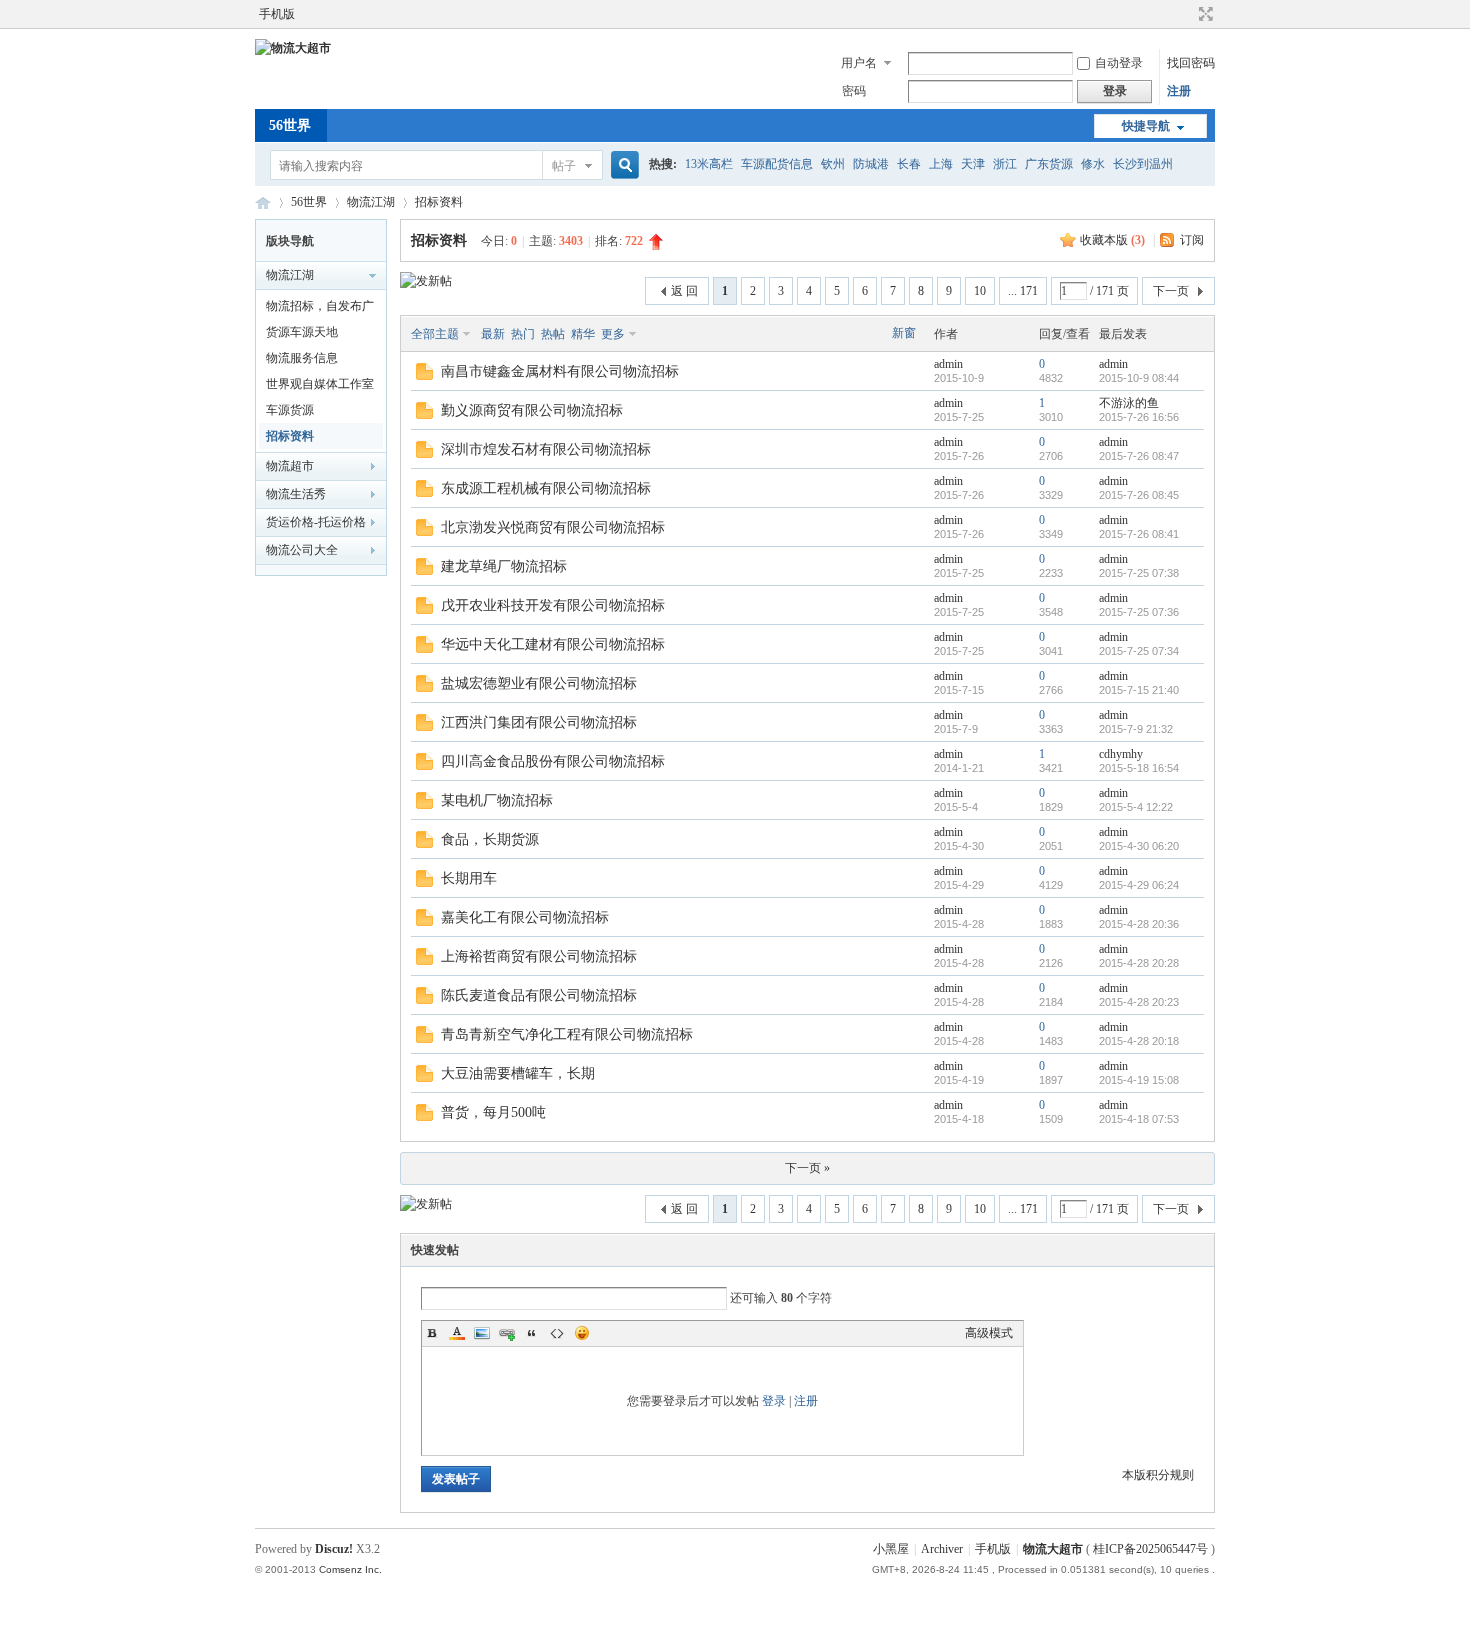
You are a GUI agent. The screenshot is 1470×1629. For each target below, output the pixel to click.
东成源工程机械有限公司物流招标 (546, 488)
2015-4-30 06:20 (1139, 846)
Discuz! (334, 1549)
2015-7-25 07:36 (1139, 612)
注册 (1179, 91)
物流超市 (290, 466)
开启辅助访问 (1187, 14)
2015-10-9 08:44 (1139, 378)
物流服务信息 (302, 358)
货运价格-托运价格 (316, 522)
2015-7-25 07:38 (1139, 573)
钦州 (833, 164)
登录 (774, 1401)
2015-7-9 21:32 (1136, 729)
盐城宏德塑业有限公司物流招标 (539, 683)
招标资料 (439, 202)
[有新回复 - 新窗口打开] (424, 376)
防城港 (871, 164)
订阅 (1192, 240)
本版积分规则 (1158, 1475)
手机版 (277, 14)
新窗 (904, 333)
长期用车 (469, 878)
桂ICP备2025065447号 (1150, 1549)
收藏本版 (1112, 240)
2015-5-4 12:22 (1136, 807)
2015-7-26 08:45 (1139, 495)
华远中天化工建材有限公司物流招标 (553, 644)
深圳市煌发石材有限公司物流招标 (546, 449)
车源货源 (290, 410)
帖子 (564, 166)
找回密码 (1191, 63)
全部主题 (435, 334)
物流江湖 (371, 202)
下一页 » (807, 1168)
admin (948, 364)
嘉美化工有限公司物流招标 (525, 917)
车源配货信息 (777, 164)
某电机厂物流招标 (497, 800)
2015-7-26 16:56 (1139, 417)
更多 (613, 334)
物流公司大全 (302, 550)
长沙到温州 (1143, 164)
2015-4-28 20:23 (1139, 1002)
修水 (1093, 164)
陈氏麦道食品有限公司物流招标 (539, 995)
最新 (493, 334)
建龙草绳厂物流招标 (504, 566)
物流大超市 (263, 202)
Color (457, 1333)
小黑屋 (891, 1549)
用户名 (859, 63)
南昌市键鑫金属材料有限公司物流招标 (560, 371)
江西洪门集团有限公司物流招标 (539, 722)
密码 (854, 91)
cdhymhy (1121, 754)
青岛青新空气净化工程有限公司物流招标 (567, 1034)
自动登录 (1119, 63)
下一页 (1171, 291)
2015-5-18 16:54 (1139, 768)
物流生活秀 (296, 494)
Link (507, 1333)
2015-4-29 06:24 (1139, 885)
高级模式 (989, 1333)
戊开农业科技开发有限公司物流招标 (553, 605)
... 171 (1023, 291)
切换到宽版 (1203, 14)
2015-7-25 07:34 (1139, 651)
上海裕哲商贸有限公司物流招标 (539, 956)
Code (557, 1333)
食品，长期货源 (490, 839)
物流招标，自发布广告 (320, 309)
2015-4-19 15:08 (1139, 1080)
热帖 (553, 334)
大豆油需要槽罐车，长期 (518, 1073)
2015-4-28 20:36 (1139, 924)
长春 (909, 164)
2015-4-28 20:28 (1139, 963)
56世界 (290, 125)
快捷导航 (1146, 126)
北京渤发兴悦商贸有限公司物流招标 (553, 527)
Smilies (582, 1333)
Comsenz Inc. (350, 1569)
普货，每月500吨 (493, 1112)
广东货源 (1049, 164)
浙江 (1005, 164)
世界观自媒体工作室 (320, 384)
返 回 (684, 291)
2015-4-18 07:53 (1139, 1119)
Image (482, 1333)
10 (980, 291)
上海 (941, 164)
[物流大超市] (293, 48)
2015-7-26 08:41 (1139, 534)
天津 (973, 164)
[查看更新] (651, 334)
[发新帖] (426, 281)
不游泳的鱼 (1129, 403)
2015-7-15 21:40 (1139, 690)
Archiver (942, 1549)
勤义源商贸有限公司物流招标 (532, 410)
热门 (523, 334)
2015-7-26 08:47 (1139, 456)
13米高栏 (709, 164)
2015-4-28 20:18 (1139, 1041)
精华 (583, 334)
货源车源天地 (302, 332)
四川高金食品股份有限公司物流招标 (553, 761)
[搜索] (622, 165)
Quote (532, 1333)
